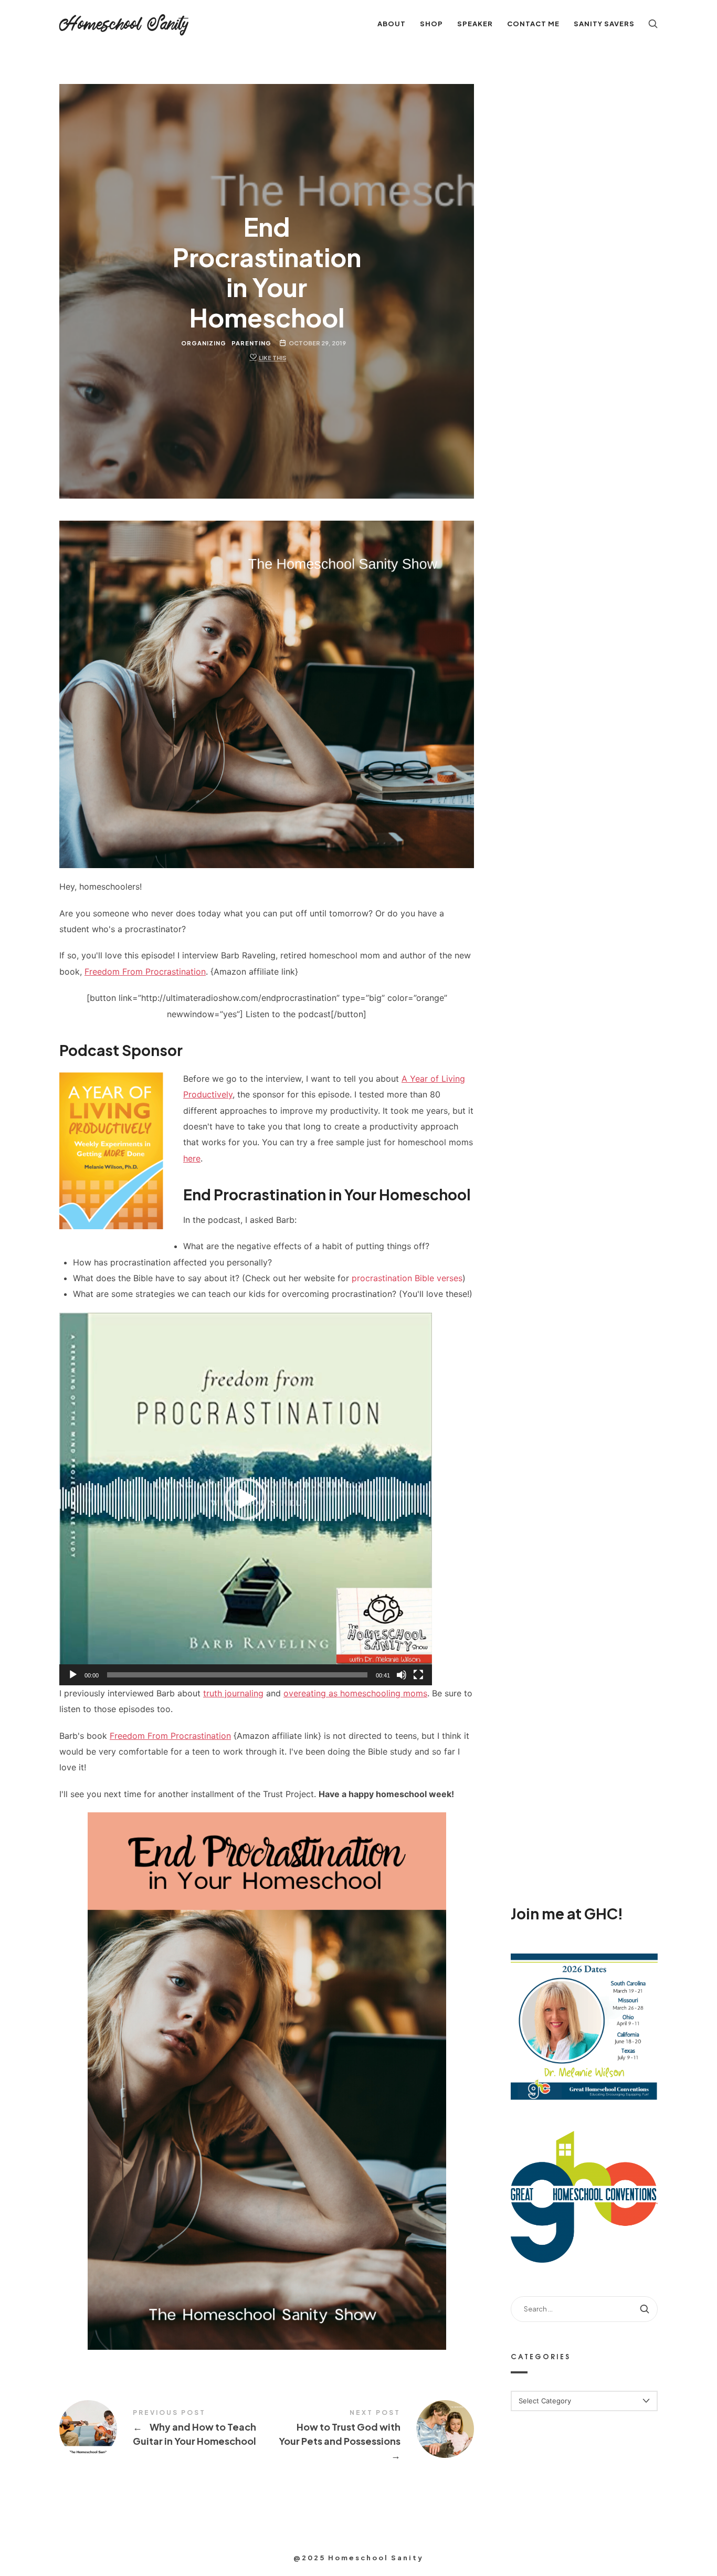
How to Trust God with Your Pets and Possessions (370, 2436)
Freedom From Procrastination (145, 972)
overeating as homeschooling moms (355, 1693)
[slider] (237, 1675)
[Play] (73, 1675)
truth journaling (233, 1693)
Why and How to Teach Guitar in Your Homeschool (163, 2429)
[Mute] (402, 1675)
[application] (246, 1499)
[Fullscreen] (418, 1675)
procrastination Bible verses (407, 1278)
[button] (246, 1499)
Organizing (204, 343)
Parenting (251, 343)
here (192, 1158)
